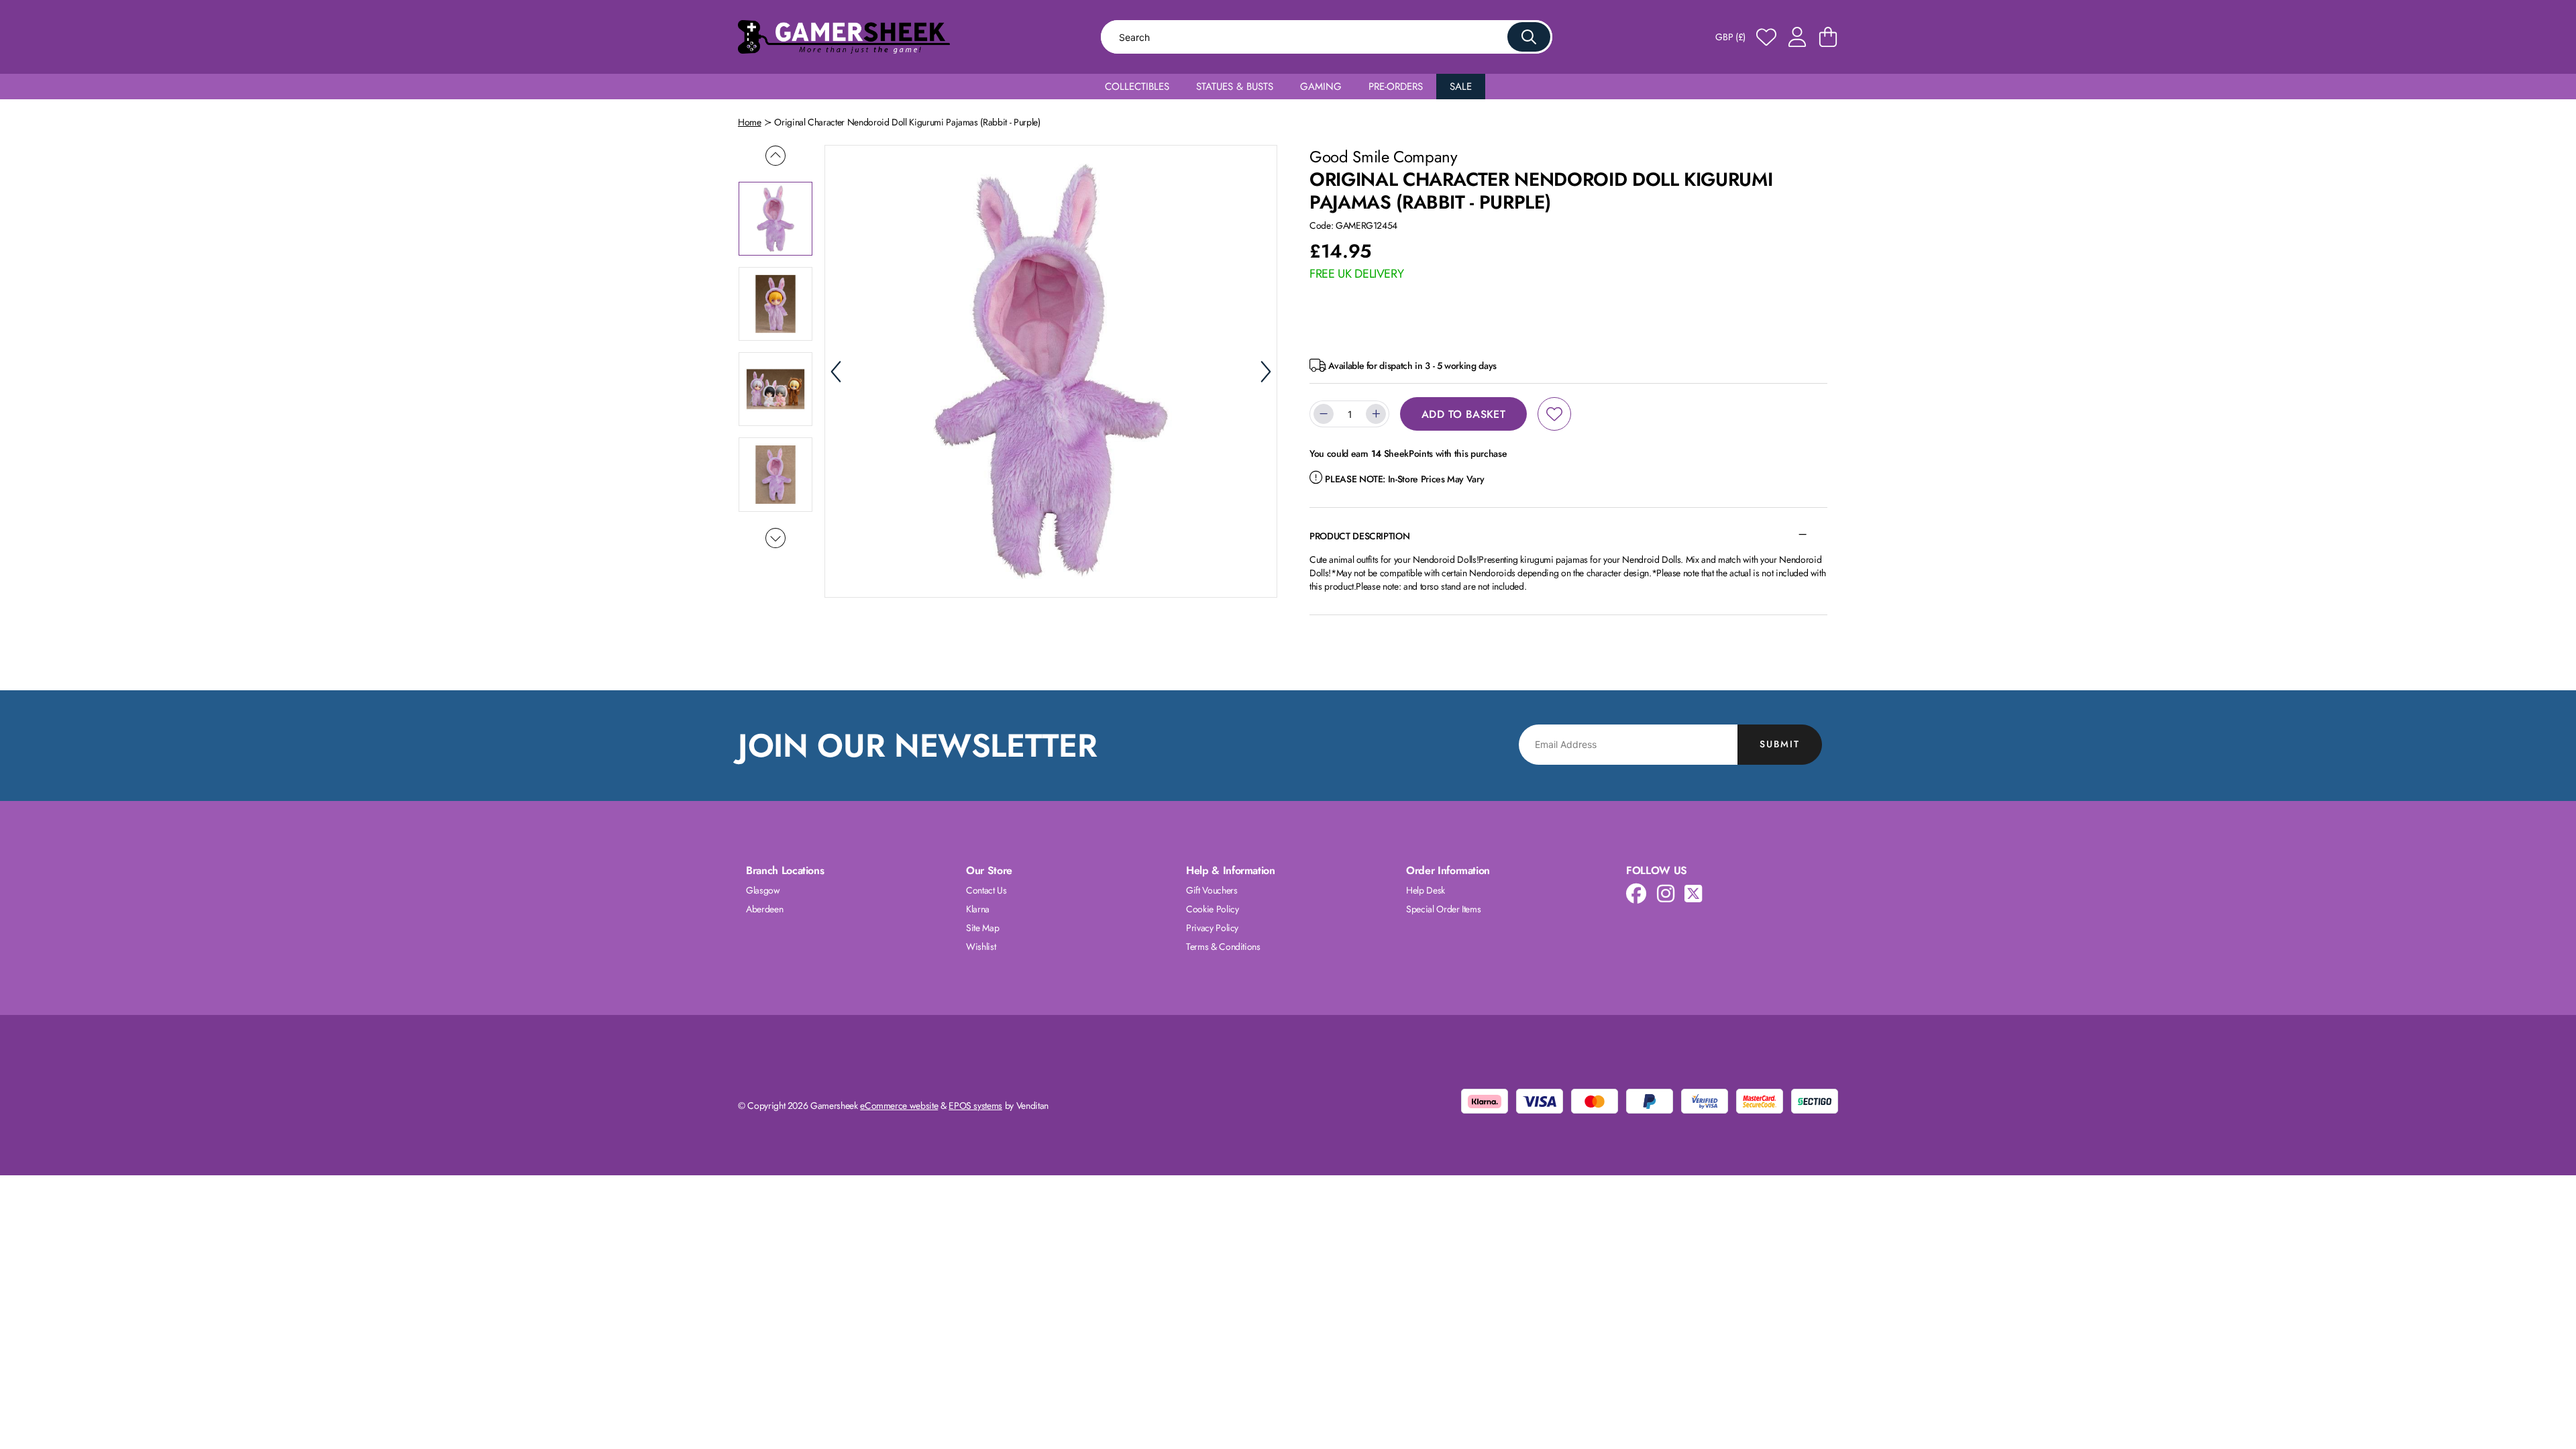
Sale (1461, 87)
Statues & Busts (1235, 87)
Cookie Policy (1212, 909)
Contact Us (986, 890)
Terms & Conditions (1223, 947)
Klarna (978, 909)
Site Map (982, 928)
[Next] (1266, 372)
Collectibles (1137, 87)
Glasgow (763, 890)
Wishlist (981, 947)
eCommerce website (899, 1106)
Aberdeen (764, 909)
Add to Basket (1463, 414)
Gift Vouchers (1212, 890)
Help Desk (1426, 890)
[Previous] (836, 372)
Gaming (1321, 87)
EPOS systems (975, 1106)
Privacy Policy (1212, 928)
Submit (1780, 744)
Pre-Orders (1396, 87)
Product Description (1359, 536)
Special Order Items (1443, 909)
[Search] (1529, 37)
